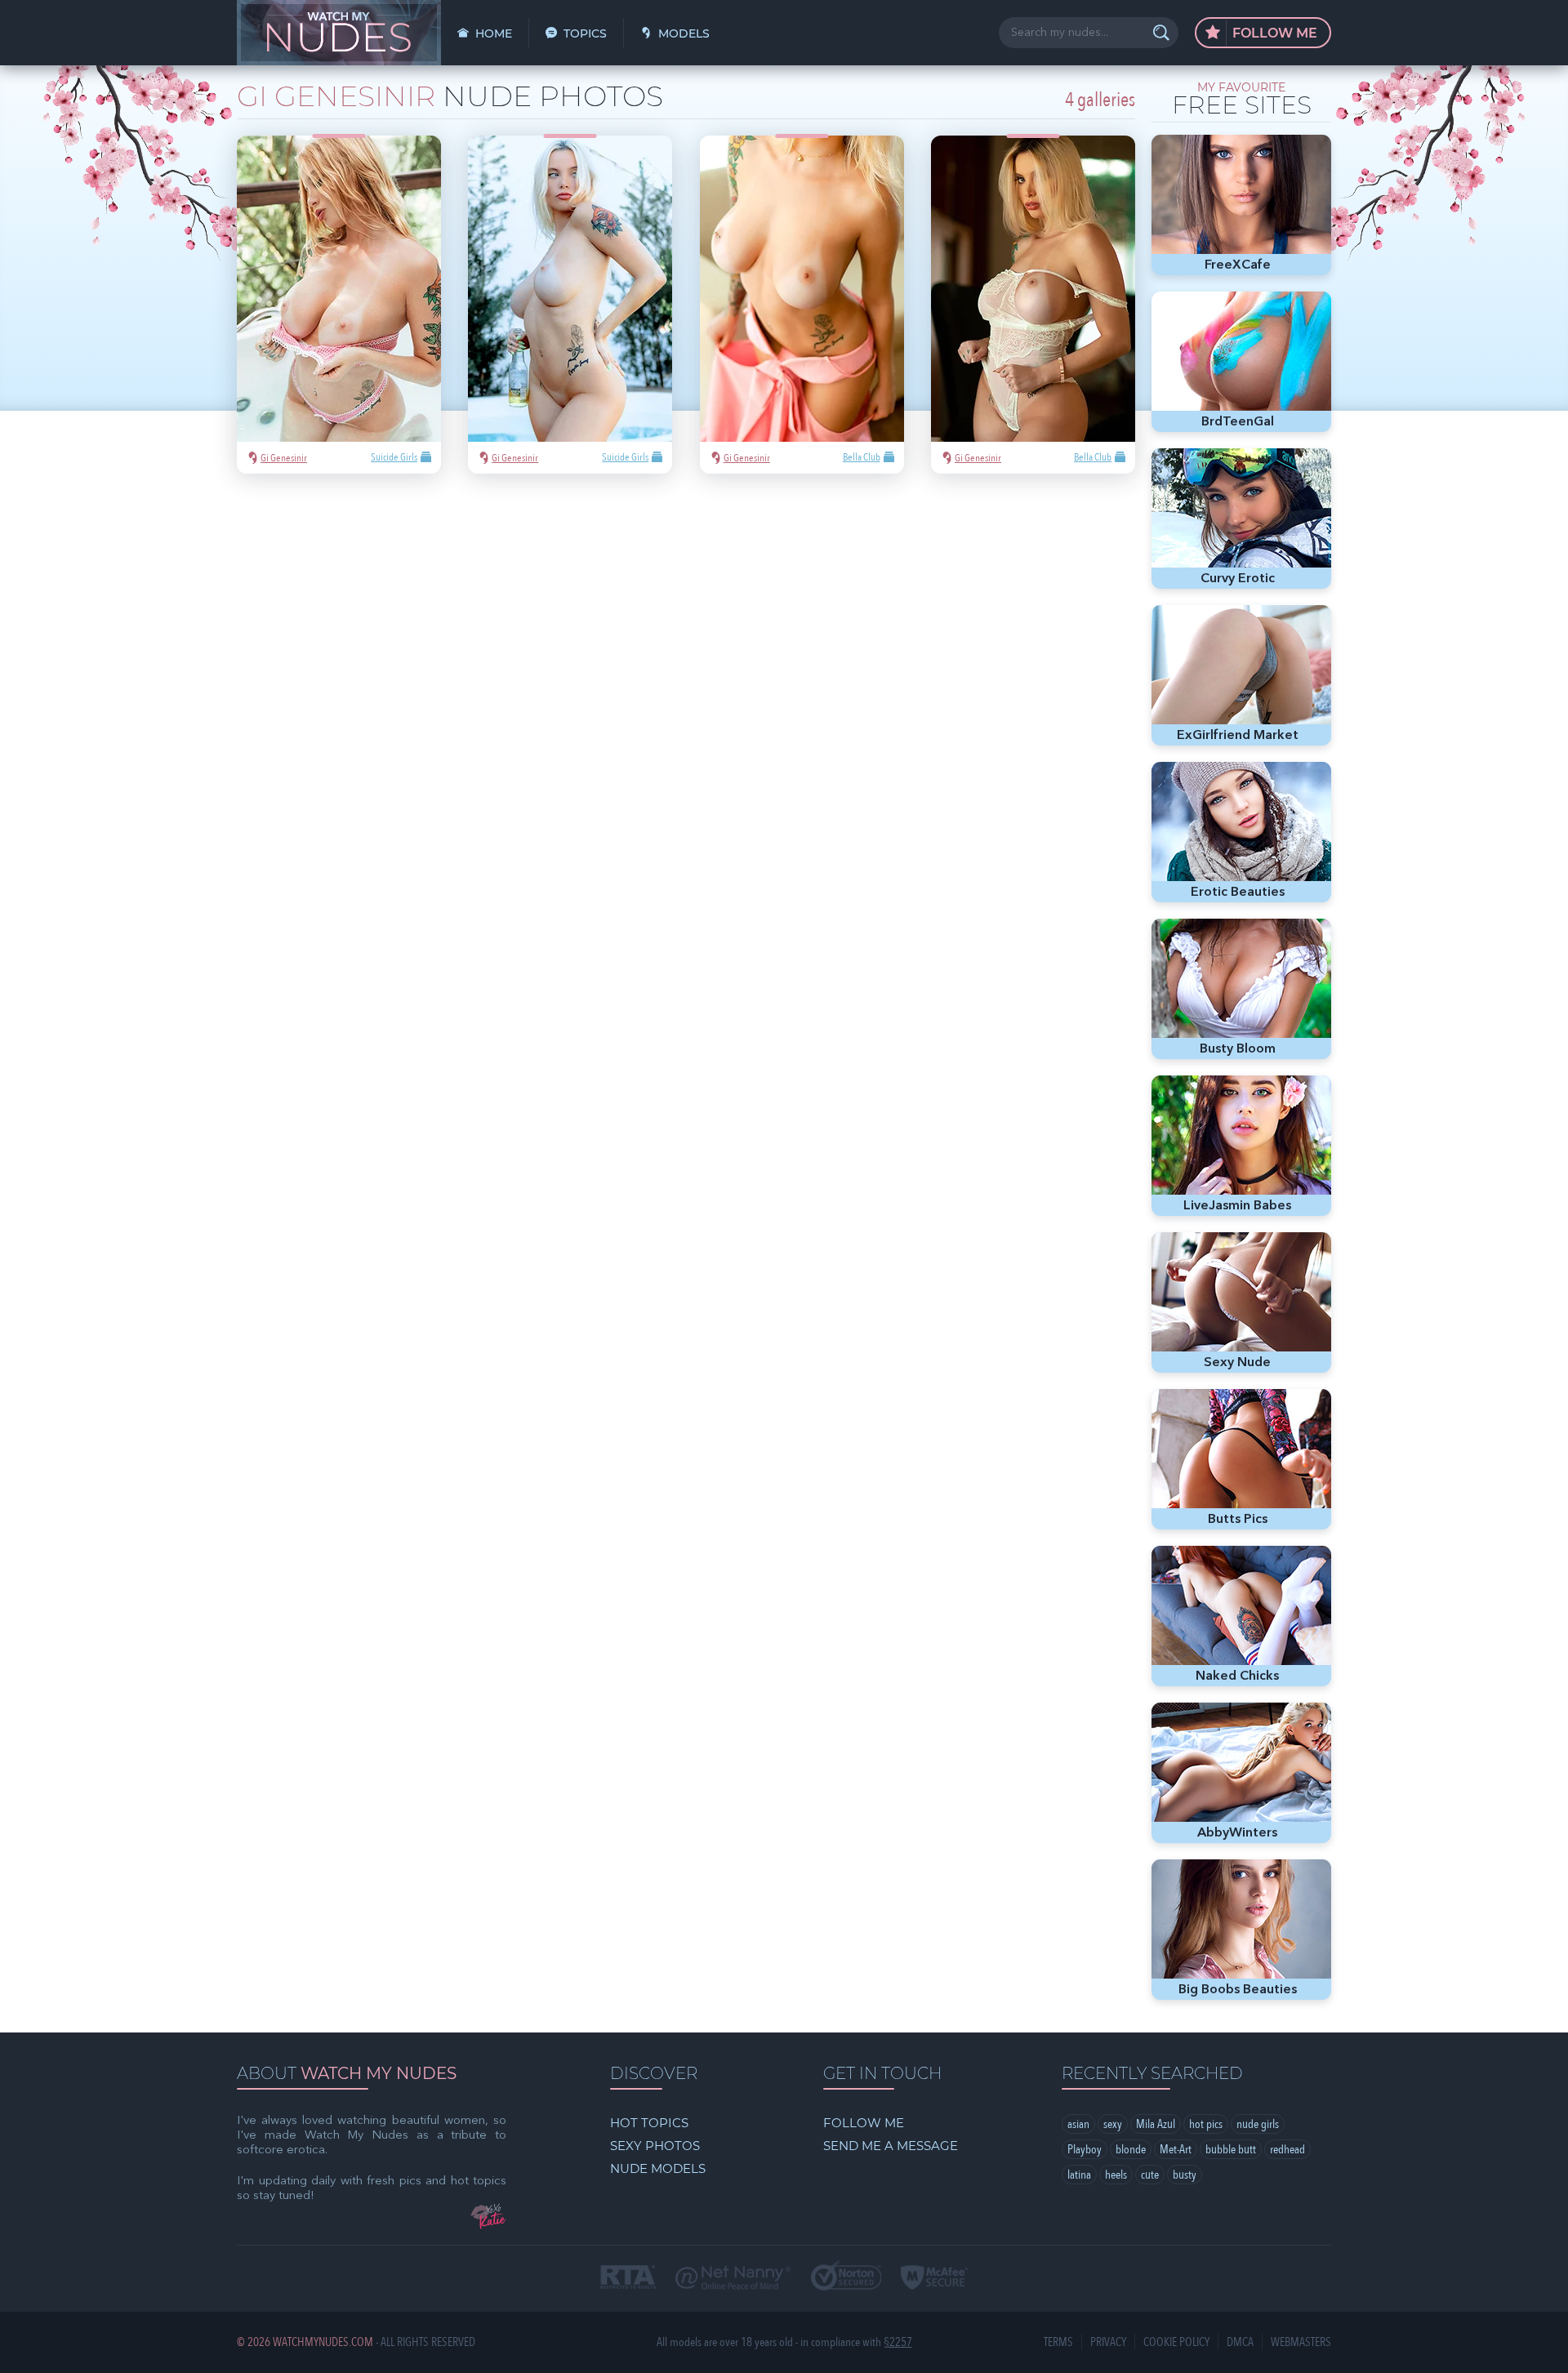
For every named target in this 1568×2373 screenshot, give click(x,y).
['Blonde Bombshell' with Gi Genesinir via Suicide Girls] (570, 305)
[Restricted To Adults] (628, 2279)
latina (1079, 2175)
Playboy (1085, 2149)
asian (1078, 2124)
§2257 (898, 2342)
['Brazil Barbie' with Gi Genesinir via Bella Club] (802, 305)
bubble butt (1231, 2149)
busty (1185, 2175)
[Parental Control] (733, 2279)
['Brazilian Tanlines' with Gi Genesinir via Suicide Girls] (339, 305)
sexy (1113, 2124)
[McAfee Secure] (934, 2279)
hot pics (1206, 2124)
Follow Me (1273, 33)
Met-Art (1176, 2149)
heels (1116, 2175)
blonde (1131, 2149)
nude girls (1258, 2124)
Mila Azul (1156, 2124)
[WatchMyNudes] (339, 33)
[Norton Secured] (846, 2277)
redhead (1287, 2149)
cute (1150, 2175)
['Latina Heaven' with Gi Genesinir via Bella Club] (1033, 305)
